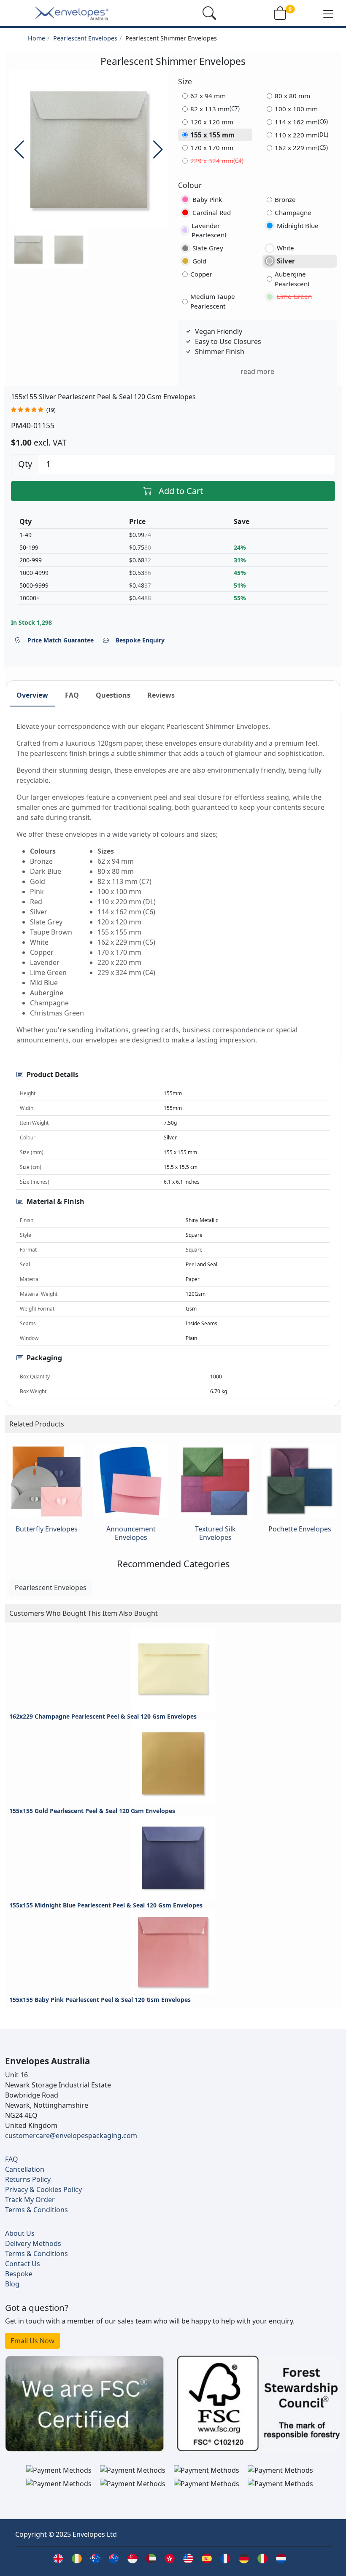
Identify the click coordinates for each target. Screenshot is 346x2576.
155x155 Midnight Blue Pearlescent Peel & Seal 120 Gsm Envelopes (106, 1905)
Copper (201, 274)
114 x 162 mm (301, 122)
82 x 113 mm (215, 109)
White (285, 248)
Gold (199, 261)
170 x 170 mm (212, 148)
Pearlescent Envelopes (85, 38)
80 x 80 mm (292, 96)
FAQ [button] (72, 695)
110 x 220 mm (301, 135)
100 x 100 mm (296, 109)
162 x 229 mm (301, 148)
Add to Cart (181, 491)
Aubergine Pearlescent (292, 279)
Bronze (285, 199)
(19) (51, 410)
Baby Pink (207, 199)
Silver (286, 261)
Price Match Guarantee (61, 640)
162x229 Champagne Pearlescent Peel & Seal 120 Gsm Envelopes (103, 1716)
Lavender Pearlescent (209, 230)
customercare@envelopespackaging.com (71, 2135)
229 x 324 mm (217, 161)
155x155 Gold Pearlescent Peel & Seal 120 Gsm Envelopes (92, 1811)
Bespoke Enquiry (140, 640)
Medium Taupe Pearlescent (213, 301)
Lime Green (294, 296)
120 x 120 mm (212, 122)
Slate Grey (208, 248)
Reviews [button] (161, 695)
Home (36, 38)
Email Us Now (32, 2341)
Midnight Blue (298, 226)
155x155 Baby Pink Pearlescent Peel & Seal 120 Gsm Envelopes (100, 2000)
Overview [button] (32, 695)
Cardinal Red (212, 212)
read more (257, 371)
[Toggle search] (209, 13)
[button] (328, 13)
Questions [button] (113, 695)
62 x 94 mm (208, 96)
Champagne (293, 212)
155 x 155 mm (212, 135)
